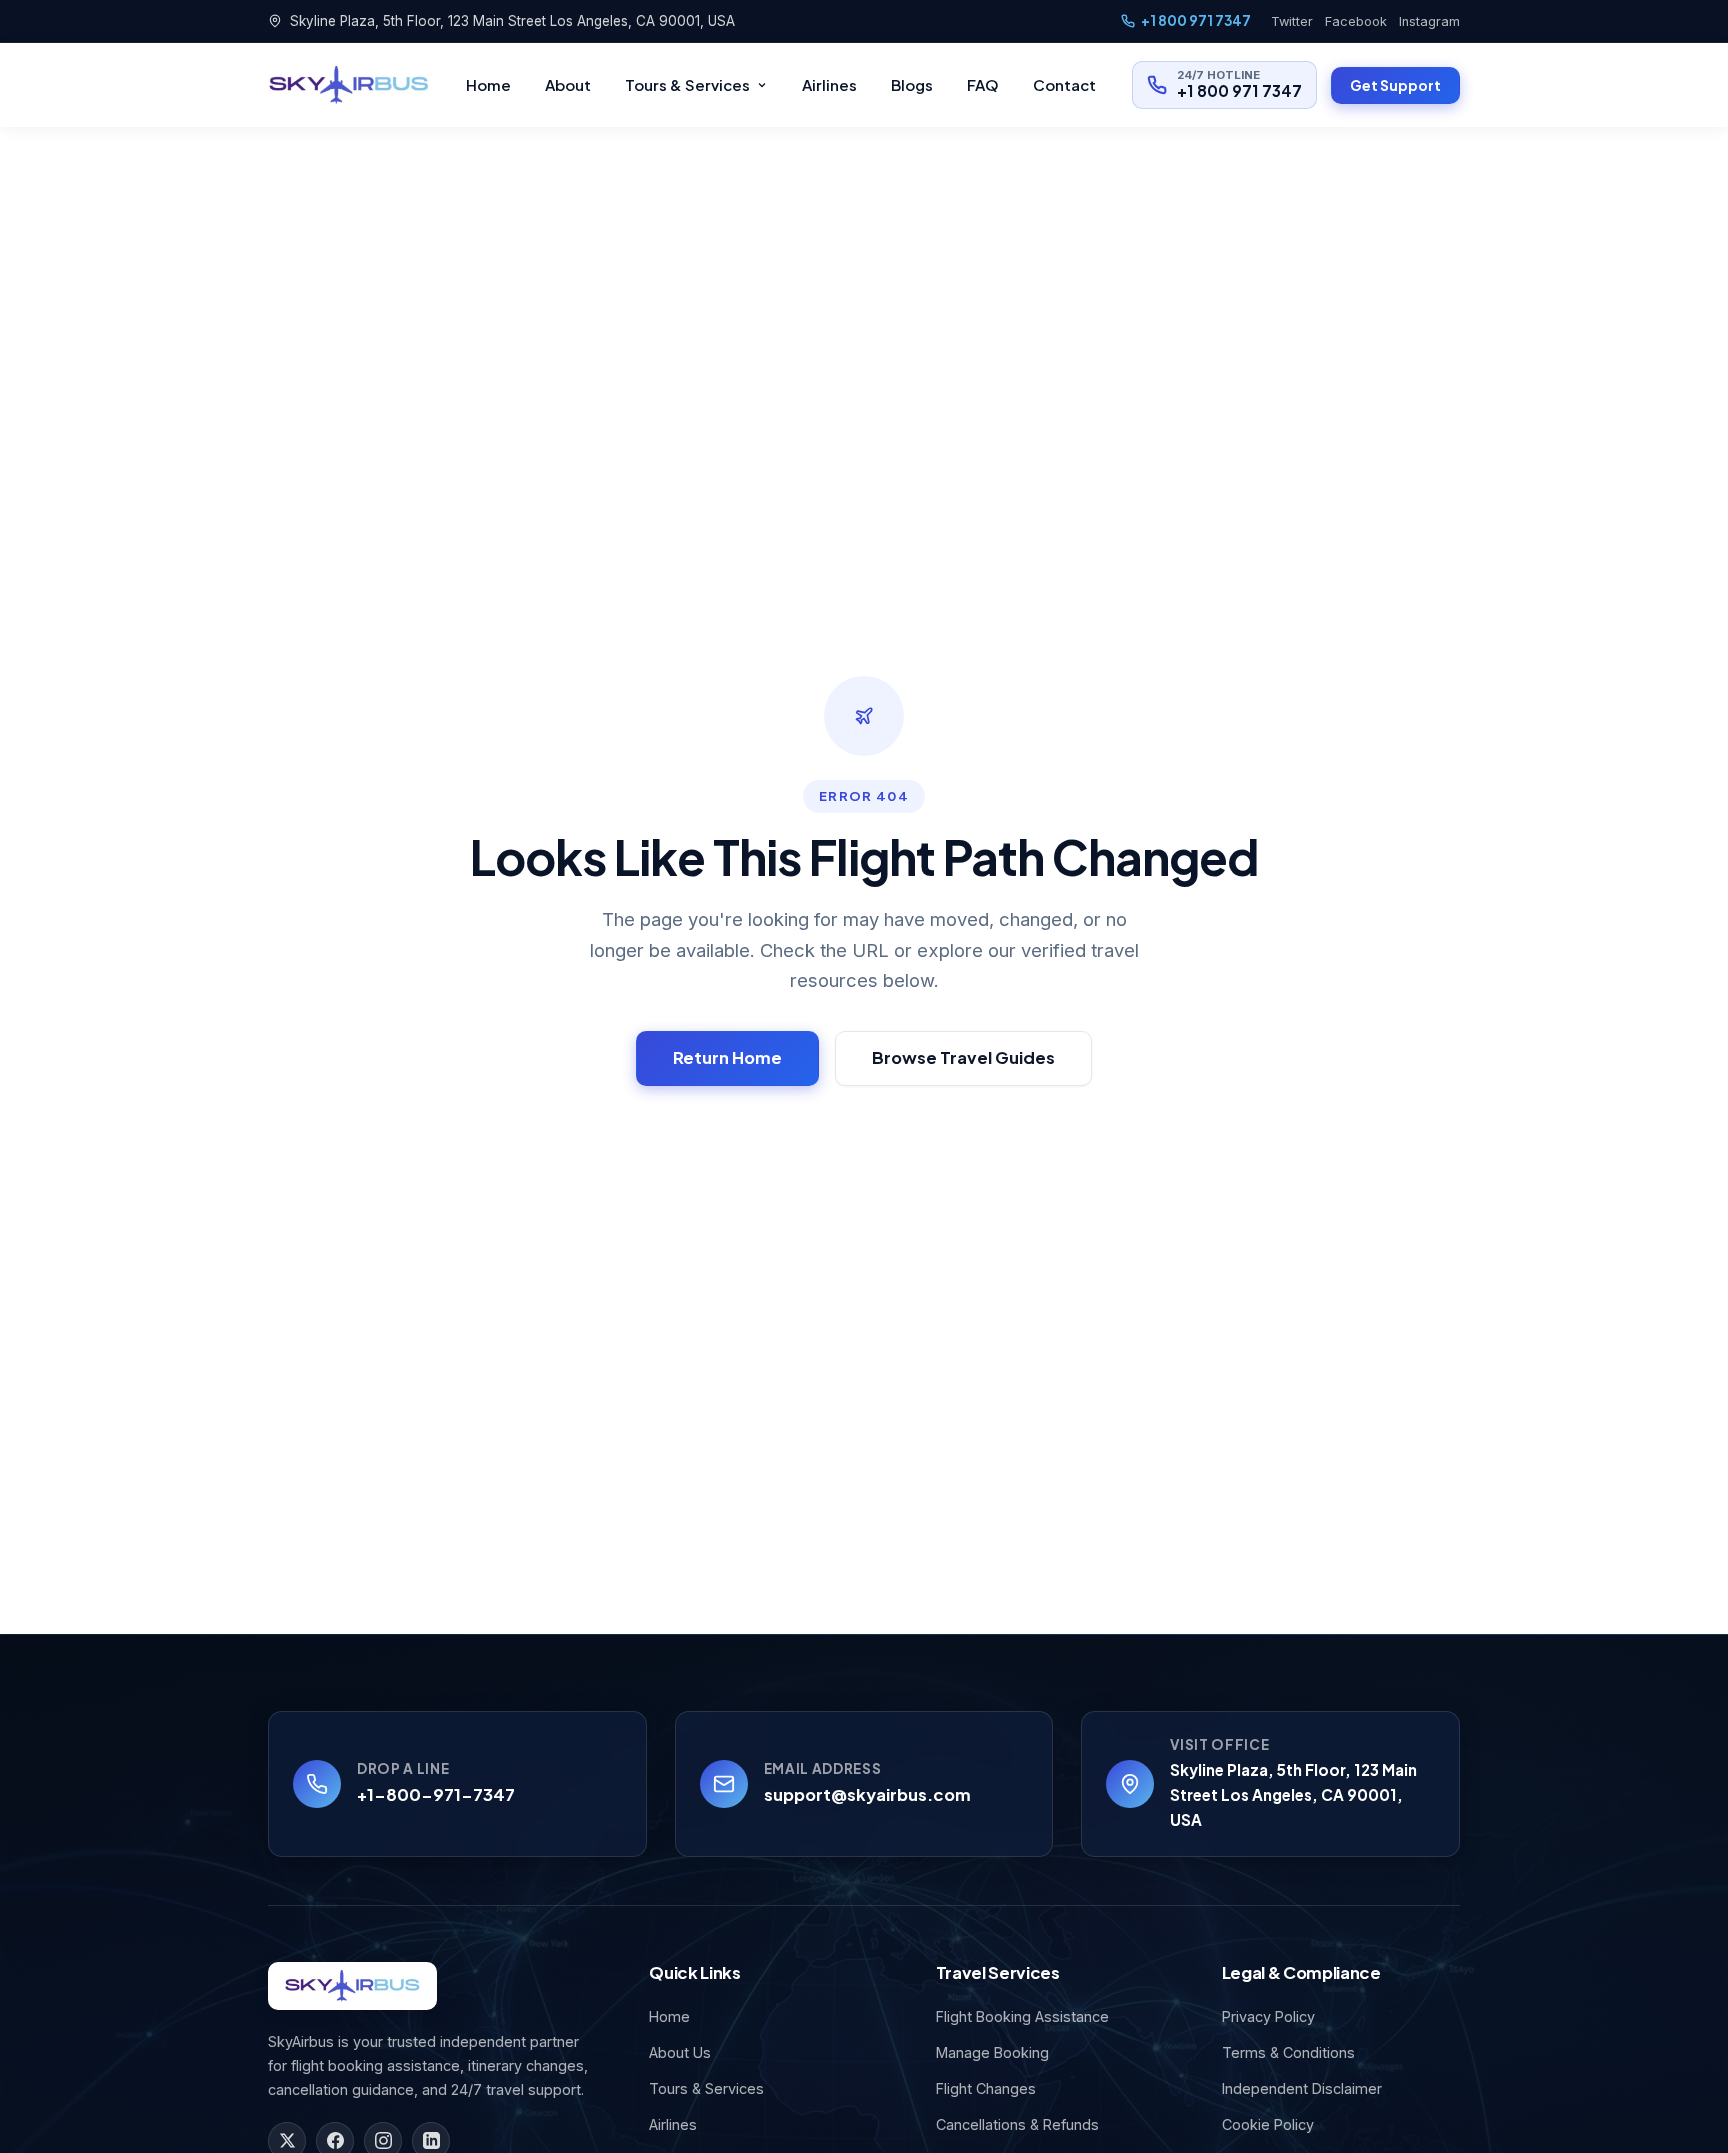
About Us (680, 2052)
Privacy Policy (1268, 2016)
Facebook (1356, 21)
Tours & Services (687, 84)
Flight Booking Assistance (1022, 2016)
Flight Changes (986, 2088)
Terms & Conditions (1288, 2052)
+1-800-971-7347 (436, 1794)
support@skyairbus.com (867, 1794)
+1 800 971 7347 (1196, 20)
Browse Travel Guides (963, 1057)
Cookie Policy (1268, 2124)
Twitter (1292, 21)
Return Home (727, 1057)
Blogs (912, 84)
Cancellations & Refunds (1017, 2124)
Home (488, 84)
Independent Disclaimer (1302, 2088)
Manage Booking (992, 2052)
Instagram (1429, 21)
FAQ (983, 84)
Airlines (829, 84)
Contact (1064, 84)
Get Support (1395, 85)
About (568, 84)
